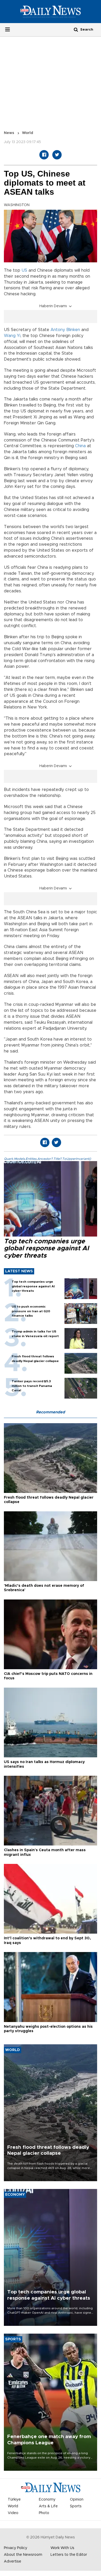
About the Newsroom (23, 2555)
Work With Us (62, 2548)
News (9, 133)
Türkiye (14, 2500)
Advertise (13, 2561)
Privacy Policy (16, 2548)
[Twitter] (57, 155)
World (28, 133)
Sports (76, 2506)
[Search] (76, 29)
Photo (44, 2513)
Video (13, 2513)
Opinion (77, 2500)
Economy (47, 2500)
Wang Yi (12, 336)
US (24, 270)
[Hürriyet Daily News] (51, 11)
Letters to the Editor (69, 2555)
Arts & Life (48, 2506)
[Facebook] (44, 155)
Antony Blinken (65, 330)
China (80, 446)
